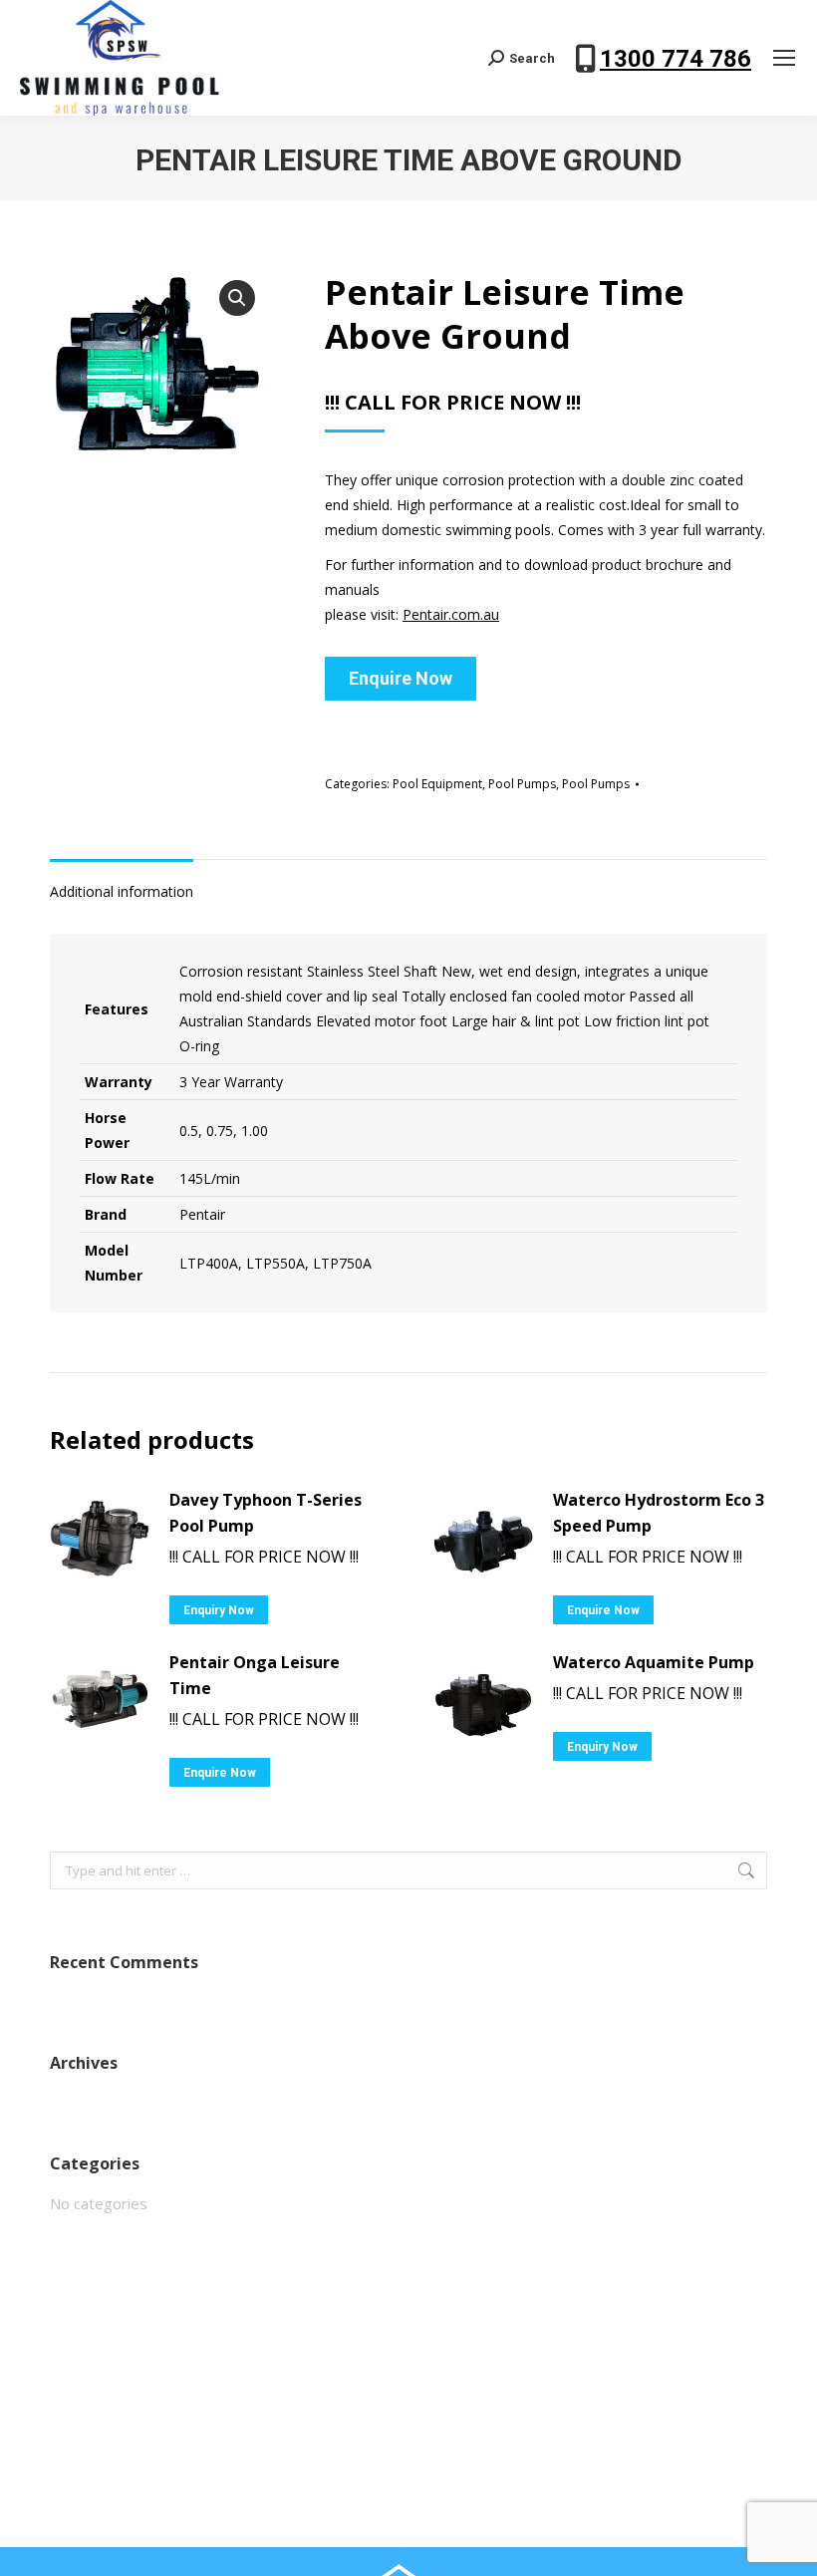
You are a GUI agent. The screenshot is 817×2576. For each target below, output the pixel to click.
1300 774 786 (676, 59)
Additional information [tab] (122, 891)
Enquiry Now (219, 1610)
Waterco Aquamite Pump (654, 1662)
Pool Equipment (437, 784)
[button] (237, 298)
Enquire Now (401, 678)
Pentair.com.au (451, 614)
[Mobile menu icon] (784, 58)
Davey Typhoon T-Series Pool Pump (266, 1513)
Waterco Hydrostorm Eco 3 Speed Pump (659, 1513)
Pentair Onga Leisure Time (255, 1675)
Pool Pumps (522, 784)
